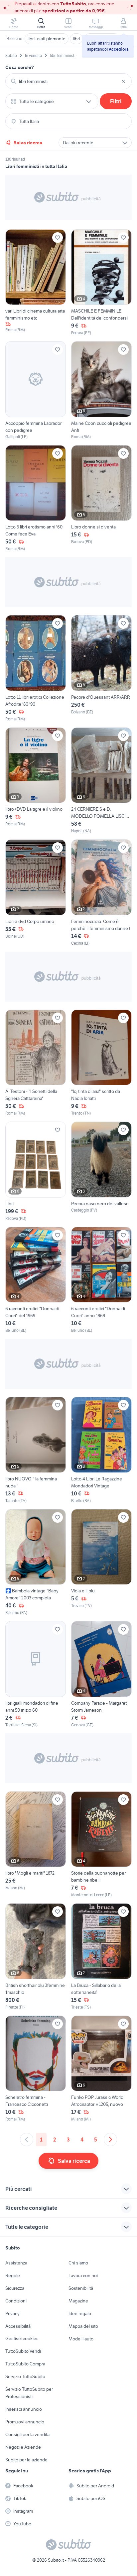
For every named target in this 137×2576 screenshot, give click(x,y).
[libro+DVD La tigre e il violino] (36, 781)
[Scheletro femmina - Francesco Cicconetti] (36, 2069)
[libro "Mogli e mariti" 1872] (36, 1845)
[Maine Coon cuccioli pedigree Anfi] (101, 391)
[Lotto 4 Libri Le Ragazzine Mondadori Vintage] (101, 1450)
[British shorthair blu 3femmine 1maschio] (36, 1957)
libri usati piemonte (47, 39)
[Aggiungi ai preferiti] (58, 238)
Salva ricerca (28, 143)
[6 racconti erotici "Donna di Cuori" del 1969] (36, 1280)
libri (76, 39)
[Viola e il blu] (101, 1563)
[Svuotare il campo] (123, 81)
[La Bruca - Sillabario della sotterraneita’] (101, 1957)
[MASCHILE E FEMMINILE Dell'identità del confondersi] (101, 283)
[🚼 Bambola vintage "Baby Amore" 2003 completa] (36, 1563)
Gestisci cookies (22, 2338)
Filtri (116, 101)
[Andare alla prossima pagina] (110, 2140)
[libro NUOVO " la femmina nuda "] (36, 1450)
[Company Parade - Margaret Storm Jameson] (101, 1675)
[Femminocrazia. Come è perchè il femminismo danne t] (101, 893)
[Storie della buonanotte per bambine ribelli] (101, 1845)
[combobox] (68, 81)
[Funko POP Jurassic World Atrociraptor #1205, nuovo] (101, 2069)
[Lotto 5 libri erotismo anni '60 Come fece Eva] (36, 499)
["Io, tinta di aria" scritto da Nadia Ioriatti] (101, 1063)
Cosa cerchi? (20, 67)
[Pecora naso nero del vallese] (101, 1172)
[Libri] (36, 1172)
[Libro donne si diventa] (101, 499)
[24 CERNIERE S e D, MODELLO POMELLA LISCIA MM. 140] (101, 781)
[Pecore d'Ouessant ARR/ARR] (101, 669)
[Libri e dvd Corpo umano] (36, 893)
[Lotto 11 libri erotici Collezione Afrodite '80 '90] (36, 669)
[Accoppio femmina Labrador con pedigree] (36, 391)
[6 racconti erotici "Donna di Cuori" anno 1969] (101, 1280)
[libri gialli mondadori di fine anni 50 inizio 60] (36, 1675)
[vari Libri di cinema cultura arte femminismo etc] (36, 283)
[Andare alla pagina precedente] (27, 2140)
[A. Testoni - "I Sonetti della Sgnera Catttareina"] (36, 1063)
